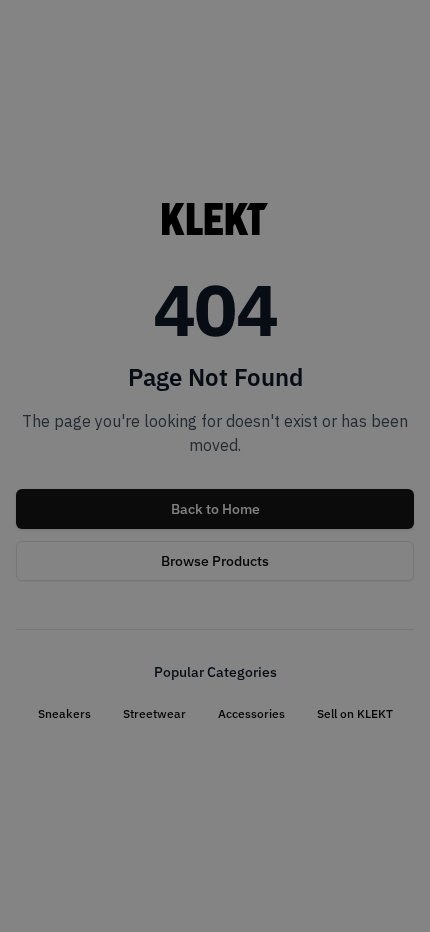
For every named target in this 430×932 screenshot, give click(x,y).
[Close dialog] (397, 363)
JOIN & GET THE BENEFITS (112, 584)
